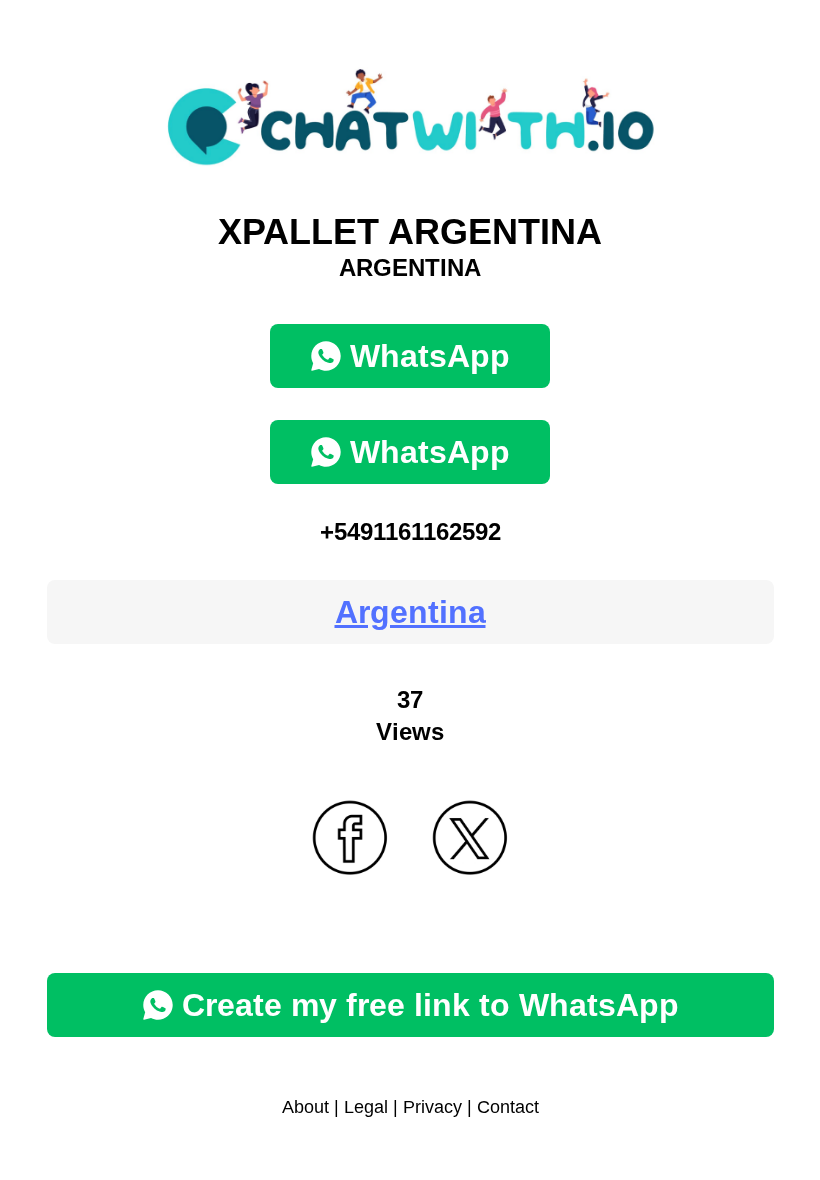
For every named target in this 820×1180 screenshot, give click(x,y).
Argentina (410, 612)
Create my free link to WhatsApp (430, 1005)
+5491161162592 (410, 531)
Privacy (432, 1107)
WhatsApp (430, 356)
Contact (508, 1107)
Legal (366, 1107)
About (305, 1107)
